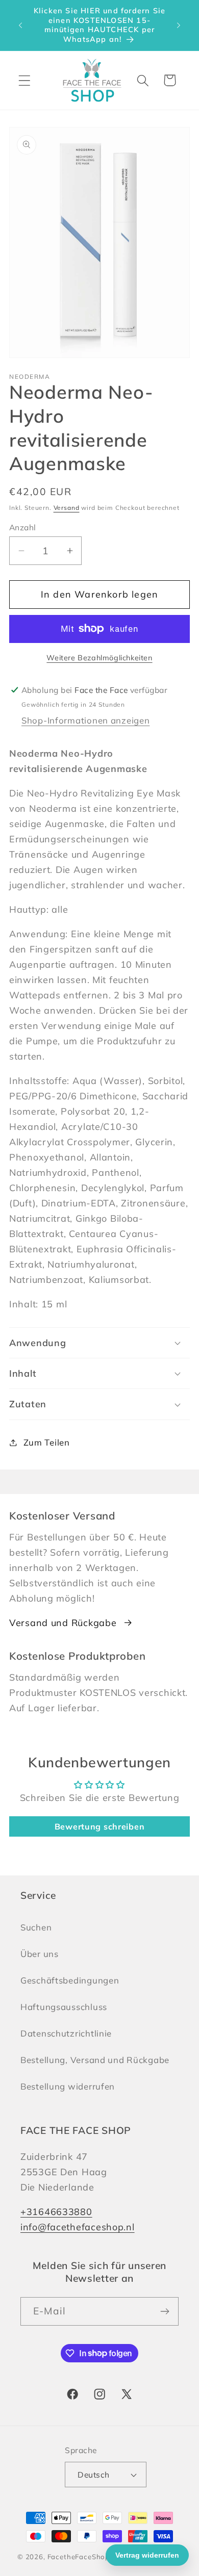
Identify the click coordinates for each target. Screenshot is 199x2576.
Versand (67, 508)
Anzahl (23, 527)
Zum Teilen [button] (47, 1442)
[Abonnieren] (165, 2311)
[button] (25, 80)
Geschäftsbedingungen (70, 1980)
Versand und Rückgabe (63, 1623)
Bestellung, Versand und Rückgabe (95, 2060)
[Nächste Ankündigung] (179, 25)
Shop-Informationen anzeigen (85, 720)
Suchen (36, 1927)
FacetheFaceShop (79, 2557)
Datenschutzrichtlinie (66, 2033)
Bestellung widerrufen (68, 2086)
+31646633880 (56, 2212)
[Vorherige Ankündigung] (20, 25)
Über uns (40, 1954)
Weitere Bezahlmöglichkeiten (99, 658)
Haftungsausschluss (64, 2007)
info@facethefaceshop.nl (78, 2227)
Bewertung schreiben (100, 1826)
